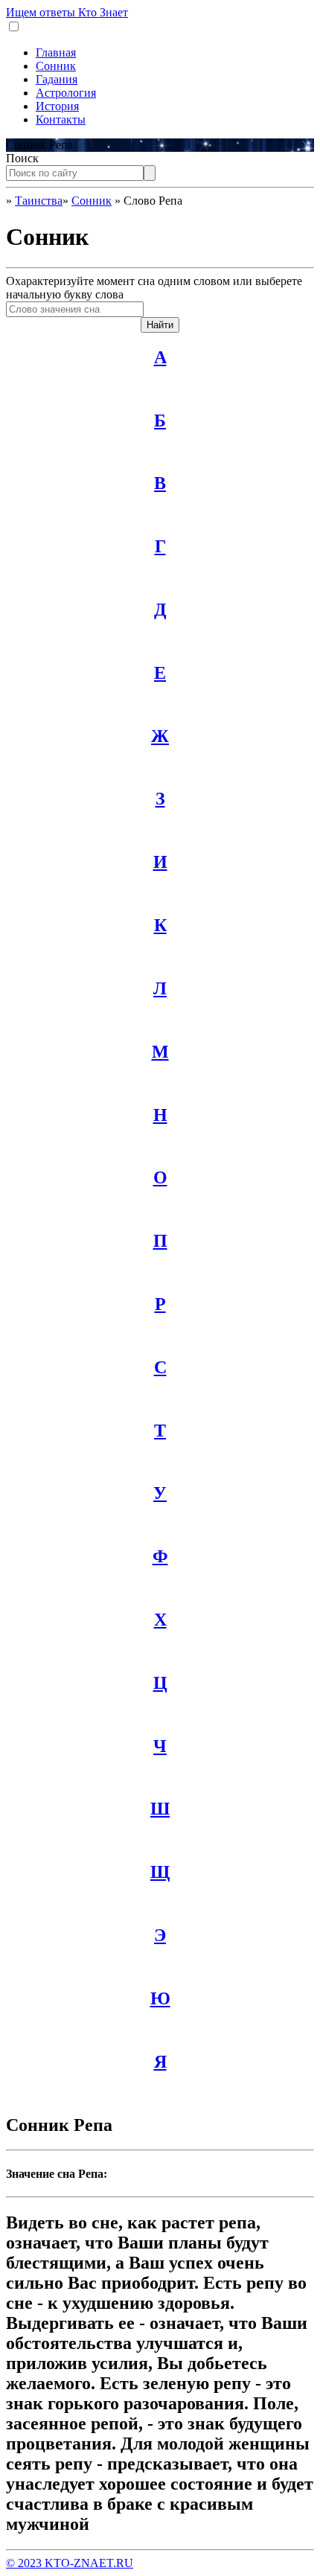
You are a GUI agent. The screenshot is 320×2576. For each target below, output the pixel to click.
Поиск (22, 158)
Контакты (61, 119)
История (57, 106)
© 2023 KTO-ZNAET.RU (70, 2563)
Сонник (56, 66)
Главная (56, 52)
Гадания (57, 79)
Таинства (39, 201)
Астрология (66, 93)
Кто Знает (67, 12)
